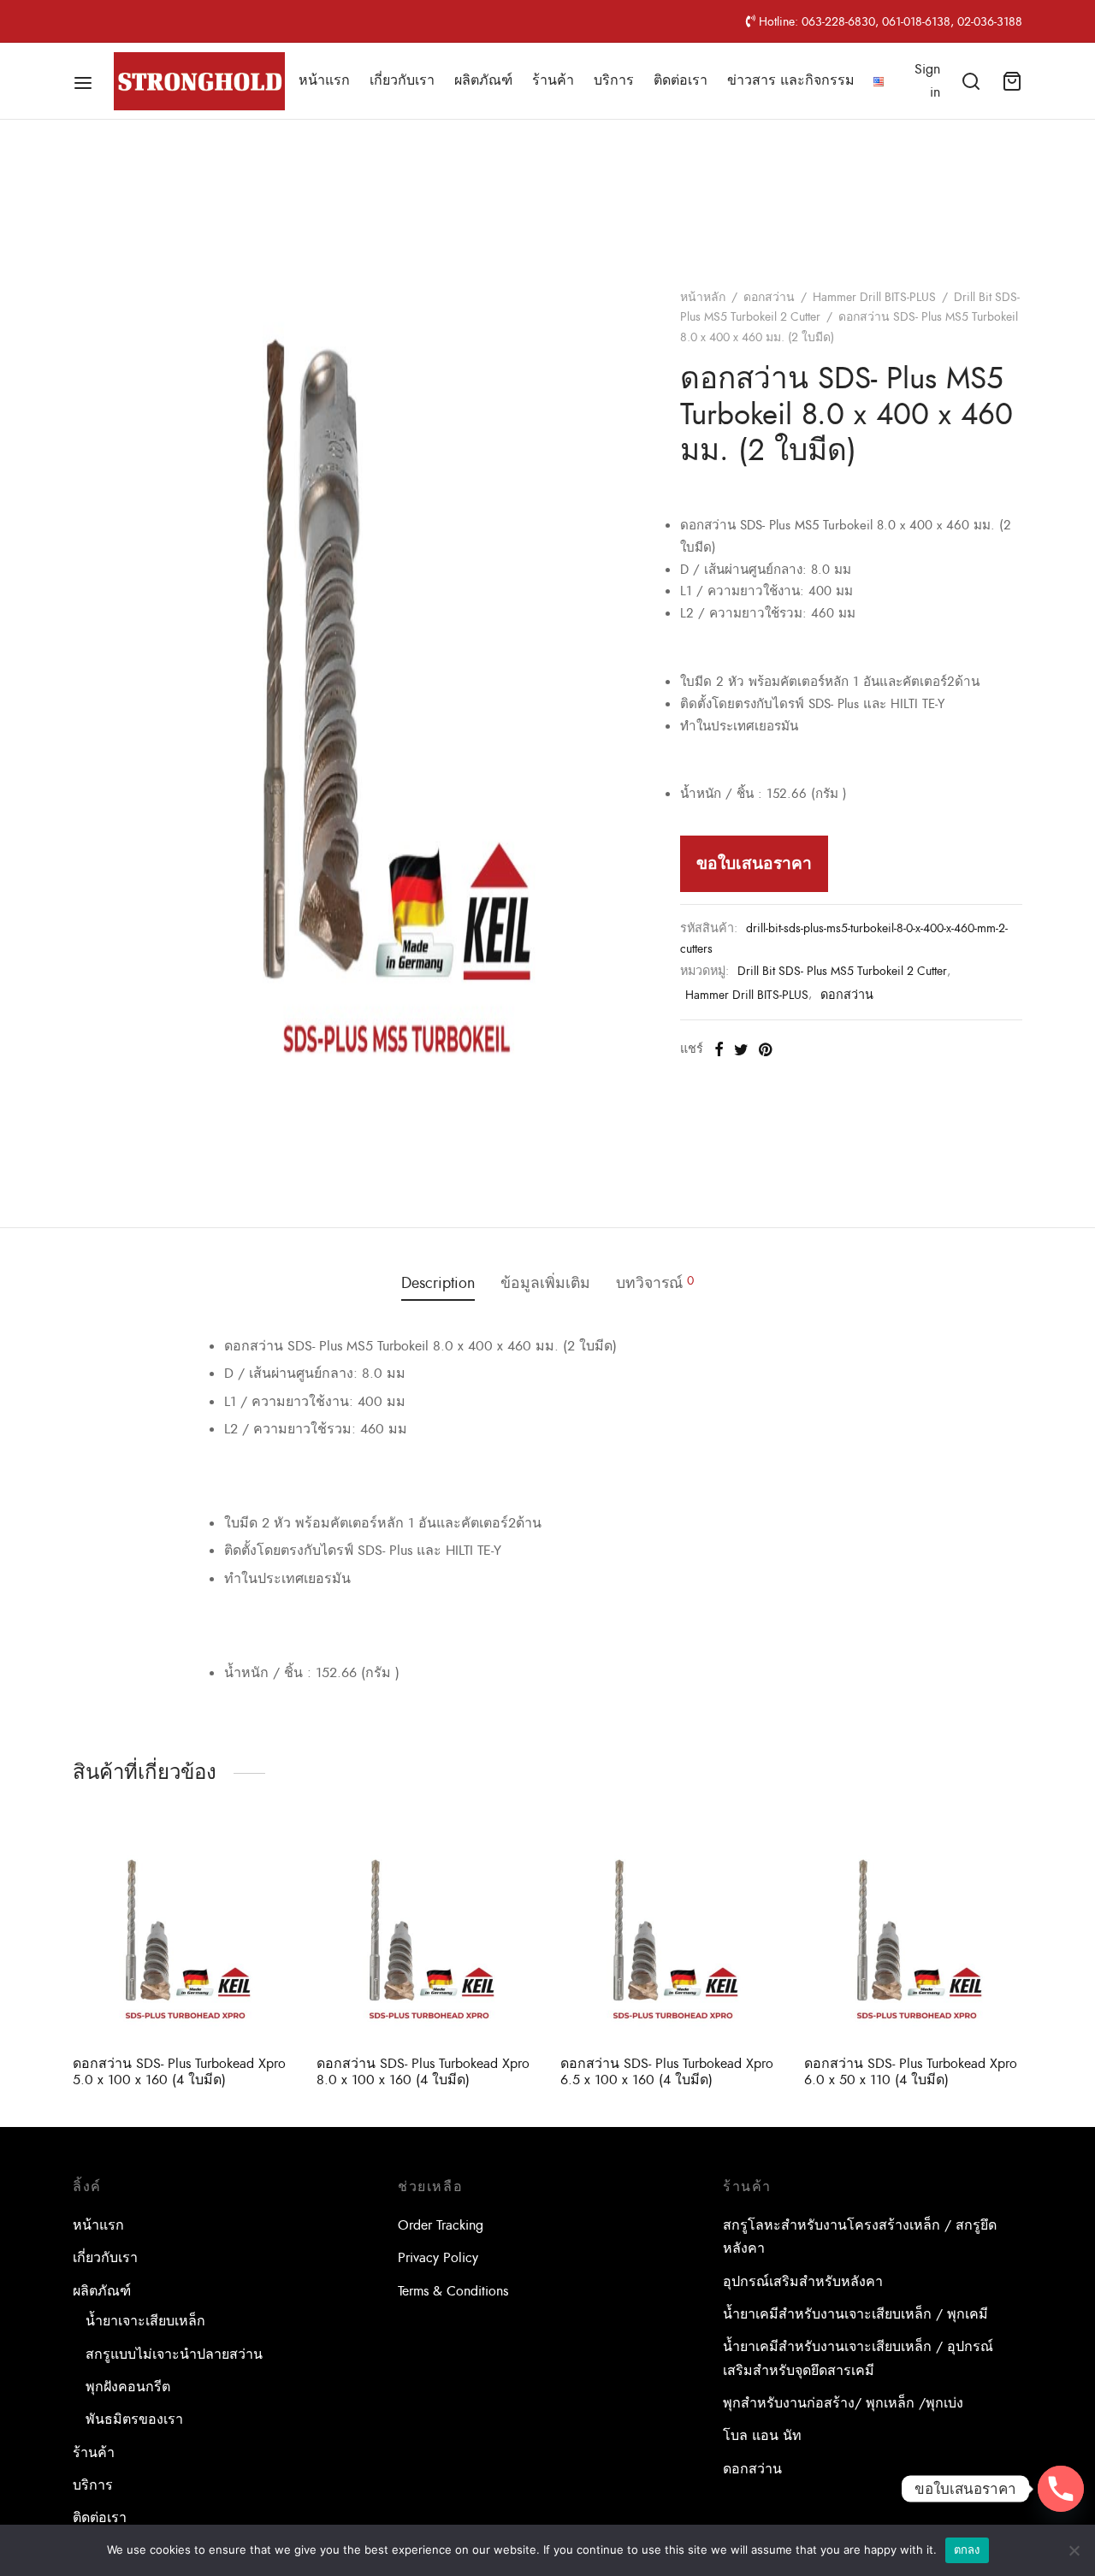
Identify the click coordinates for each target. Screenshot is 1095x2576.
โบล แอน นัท (762, 2436)
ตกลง (967, 2549)
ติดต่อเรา (681, 80)
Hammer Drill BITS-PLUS (874, 297)
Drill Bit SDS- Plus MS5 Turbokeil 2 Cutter (842, 971)
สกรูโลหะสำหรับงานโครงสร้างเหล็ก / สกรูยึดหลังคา (860, 2237)
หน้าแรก (324, 80)
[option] (182, 1959)
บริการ (614, 80)
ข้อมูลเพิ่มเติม (545, 1283)
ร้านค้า (553, 80)
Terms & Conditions (453, 2291)
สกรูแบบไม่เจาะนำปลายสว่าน (174, 2354)
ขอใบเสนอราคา (754, 863)
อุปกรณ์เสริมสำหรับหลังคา (803, 2282)
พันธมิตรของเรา (134, 2419)
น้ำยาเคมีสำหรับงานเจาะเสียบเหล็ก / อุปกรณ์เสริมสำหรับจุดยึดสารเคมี (858, 2358)
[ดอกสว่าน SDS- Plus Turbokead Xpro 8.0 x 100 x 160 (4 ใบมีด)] (426, 1933)
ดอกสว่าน (769, 297)
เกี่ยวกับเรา (402, 80)
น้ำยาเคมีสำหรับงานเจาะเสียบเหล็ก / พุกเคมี (855, 2314)
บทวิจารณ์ (655, 1283)
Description (438, 1283)
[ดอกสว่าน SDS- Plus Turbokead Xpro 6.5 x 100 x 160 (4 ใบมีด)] (669, 1933)
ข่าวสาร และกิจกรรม (791, 80)
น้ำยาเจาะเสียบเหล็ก (145, 2321)
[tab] (438, 1284)
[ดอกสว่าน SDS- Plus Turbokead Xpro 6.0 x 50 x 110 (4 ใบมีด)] (913, 1933)
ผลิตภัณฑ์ (483, 80)
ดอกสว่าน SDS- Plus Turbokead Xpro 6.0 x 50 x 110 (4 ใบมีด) (911, 2072)
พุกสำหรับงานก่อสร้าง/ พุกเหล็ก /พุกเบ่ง (843, 2403)
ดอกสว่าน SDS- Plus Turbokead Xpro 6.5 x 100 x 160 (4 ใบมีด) (667, 2072)
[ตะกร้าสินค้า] (1012, 81)
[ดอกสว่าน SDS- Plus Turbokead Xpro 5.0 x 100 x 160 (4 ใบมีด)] (182, 1933)
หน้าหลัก (703, 297)
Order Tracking (441, 2225)
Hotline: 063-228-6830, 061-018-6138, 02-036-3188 (889, 21)
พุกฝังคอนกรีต (128, 2387)
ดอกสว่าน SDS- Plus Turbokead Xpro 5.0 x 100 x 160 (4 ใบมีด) (179, 2072)
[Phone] (1061, 2489)
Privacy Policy (438, 2258)
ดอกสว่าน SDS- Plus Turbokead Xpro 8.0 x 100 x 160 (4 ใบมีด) (423, 2072)
